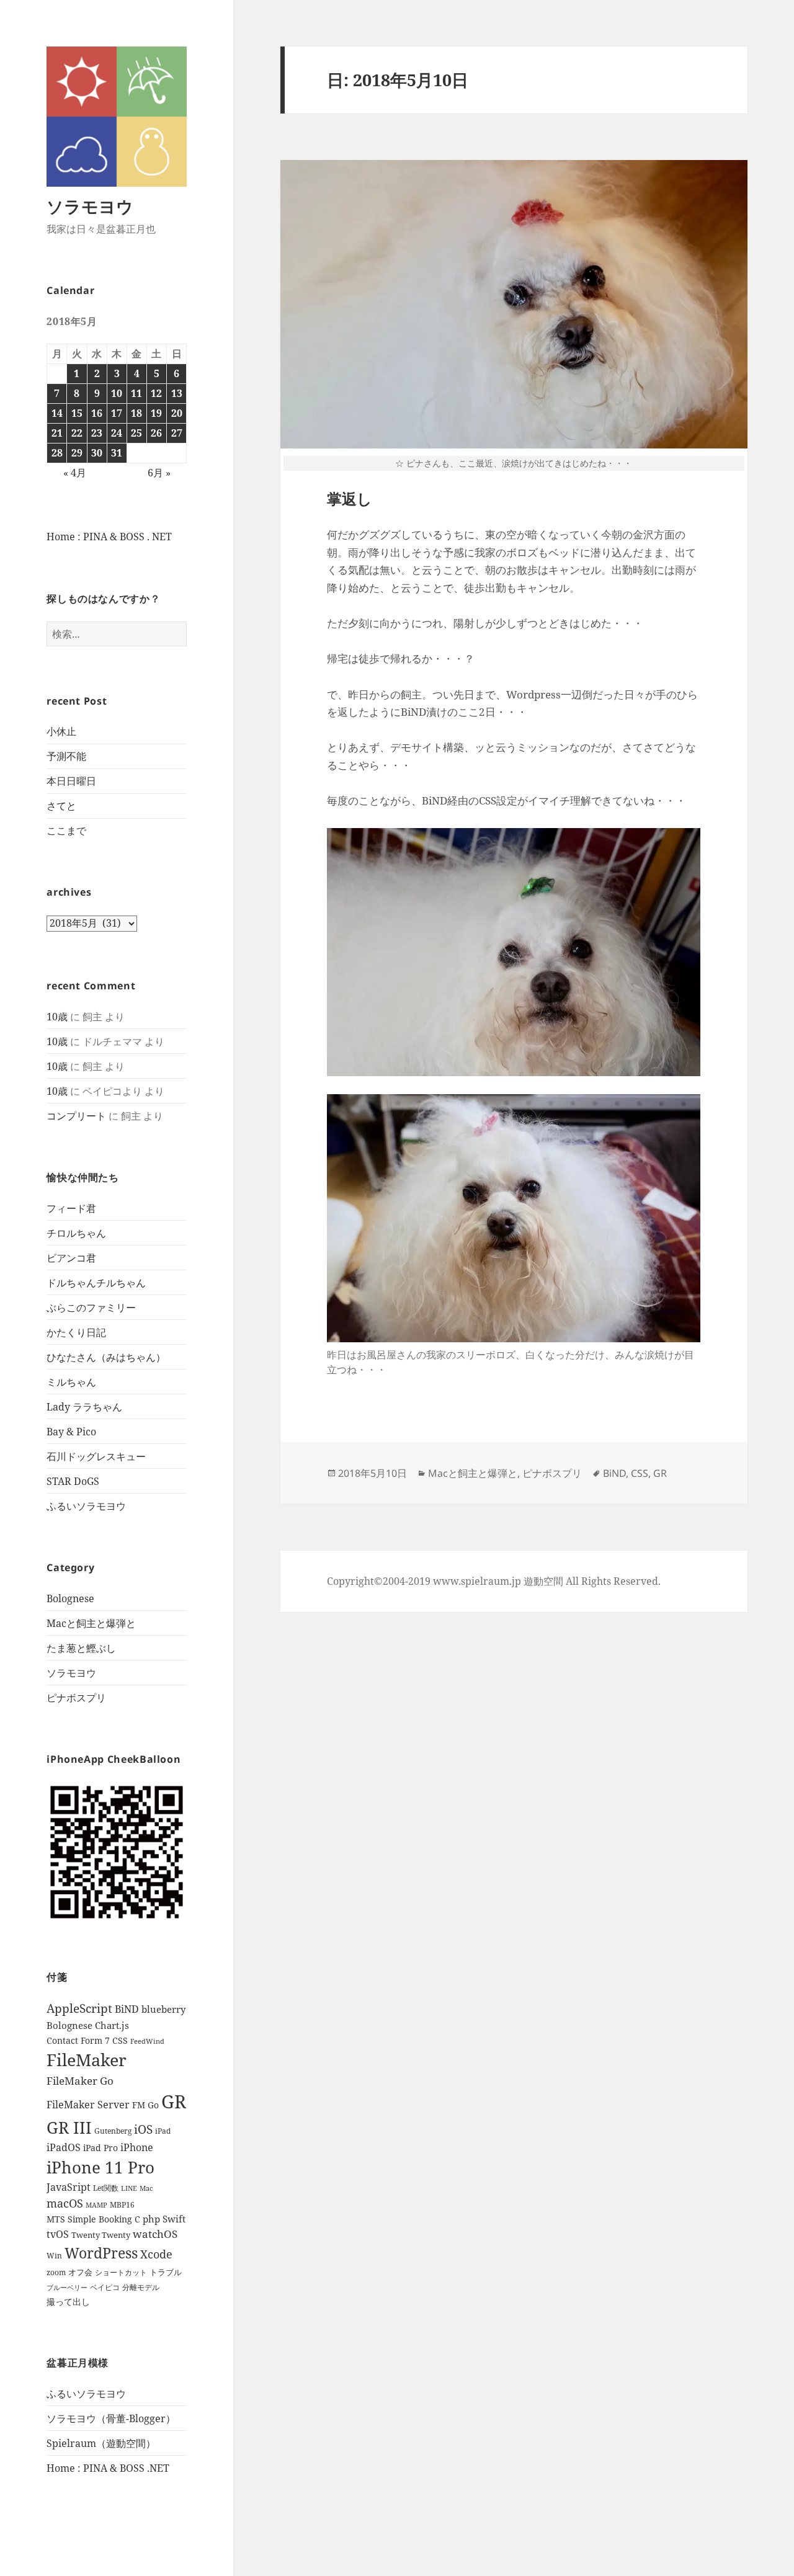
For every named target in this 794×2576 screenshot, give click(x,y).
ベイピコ (105, 2287)
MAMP (96, 2205)
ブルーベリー (67, 2288)
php (151, 2219)
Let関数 (106, 2188)
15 (77, 413)
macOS (65, 2203)
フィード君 (71, 1208)
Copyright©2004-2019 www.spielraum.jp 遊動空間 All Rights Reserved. (494, 1581)
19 (156, 413)
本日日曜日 (71, 781)
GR (174, 2101)
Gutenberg (113, 2131)
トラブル (166, 2272)
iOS (143, 2129)
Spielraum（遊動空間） (101, 2443)
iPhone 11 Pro (100, 2167)
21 (57, 433)
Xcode (156, 2254)
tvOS (58, 2234)
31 (117, 453)
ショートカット (121, 2272)
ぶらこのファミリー (91, 1308)
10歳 (57, 1017)
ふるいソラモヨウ (86, 1506)
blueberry (163, 2009)
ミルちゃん (71, 1382)
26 (156, 433)
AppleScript (79, 2008)
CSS (120, 2040)
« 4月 (75, 473)
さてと (61, 806)
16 (97, 413)
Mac (146, 2188)
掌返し (350, 498)
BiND (127, 2009)
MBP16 (122, 2205)
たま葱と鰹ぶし (81, 1648)
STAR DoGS (73, 1481)
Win (54, 2256)
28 (57, 453)
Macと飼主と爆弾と (91, 1623)
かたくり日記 (76, 1332)
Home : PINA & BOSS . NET (109, 537)
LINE (129, 2188)
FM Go (145, 2105)
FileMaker (87, 2060)
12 (156, 393)
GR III (69, 2128)
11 (136, 393)
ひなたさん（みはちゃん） (106, 1357)
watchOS (155, 2234)
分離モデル (141, 2287)
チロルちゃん (76, 1233)
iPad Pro (100, 2148)
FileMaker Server (88, 2105)
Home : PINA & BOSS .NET (108, 2468)
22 (77, 433)
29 (77, 453)
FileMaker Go (80, 2081)
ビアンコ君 (71, 1258)
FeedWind (147, 2041)
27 (177, 433)
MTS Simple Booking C (93, 2219)
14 (57, 413)
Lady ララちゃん (84, 1407)
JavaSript (69, 2187)
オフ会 (80, 2272)
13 (177, 393)
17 (117, 413)
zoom (56, 2272)
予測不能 (66, 756)
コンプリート (76, 1116)
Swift (174, 2219)
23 (97, 433)
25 (136, 433)
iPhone (137, 2147)
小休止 (61, 731)
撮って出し (68, 2302)
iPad (163, 2131)
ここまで (66, 831)
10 (117, 393)
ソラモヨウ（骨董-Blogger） (111, 2418)
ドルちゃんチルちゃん (96, 1283)
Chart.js (112, 2025)
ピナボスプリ (76, 1698)
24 (117, 433)
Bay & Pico (71, 1432)
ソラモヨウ (90, 206)
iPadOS (64, 2147)
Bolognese (70, 1598)
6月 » (159, 473)
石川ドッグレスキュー (96, 1456)
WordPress (101, 2253)
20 (177, 413)
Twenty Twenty (101, 2235)
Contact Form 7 (78, 2041)
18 (136, 413)
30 (97, 453)
